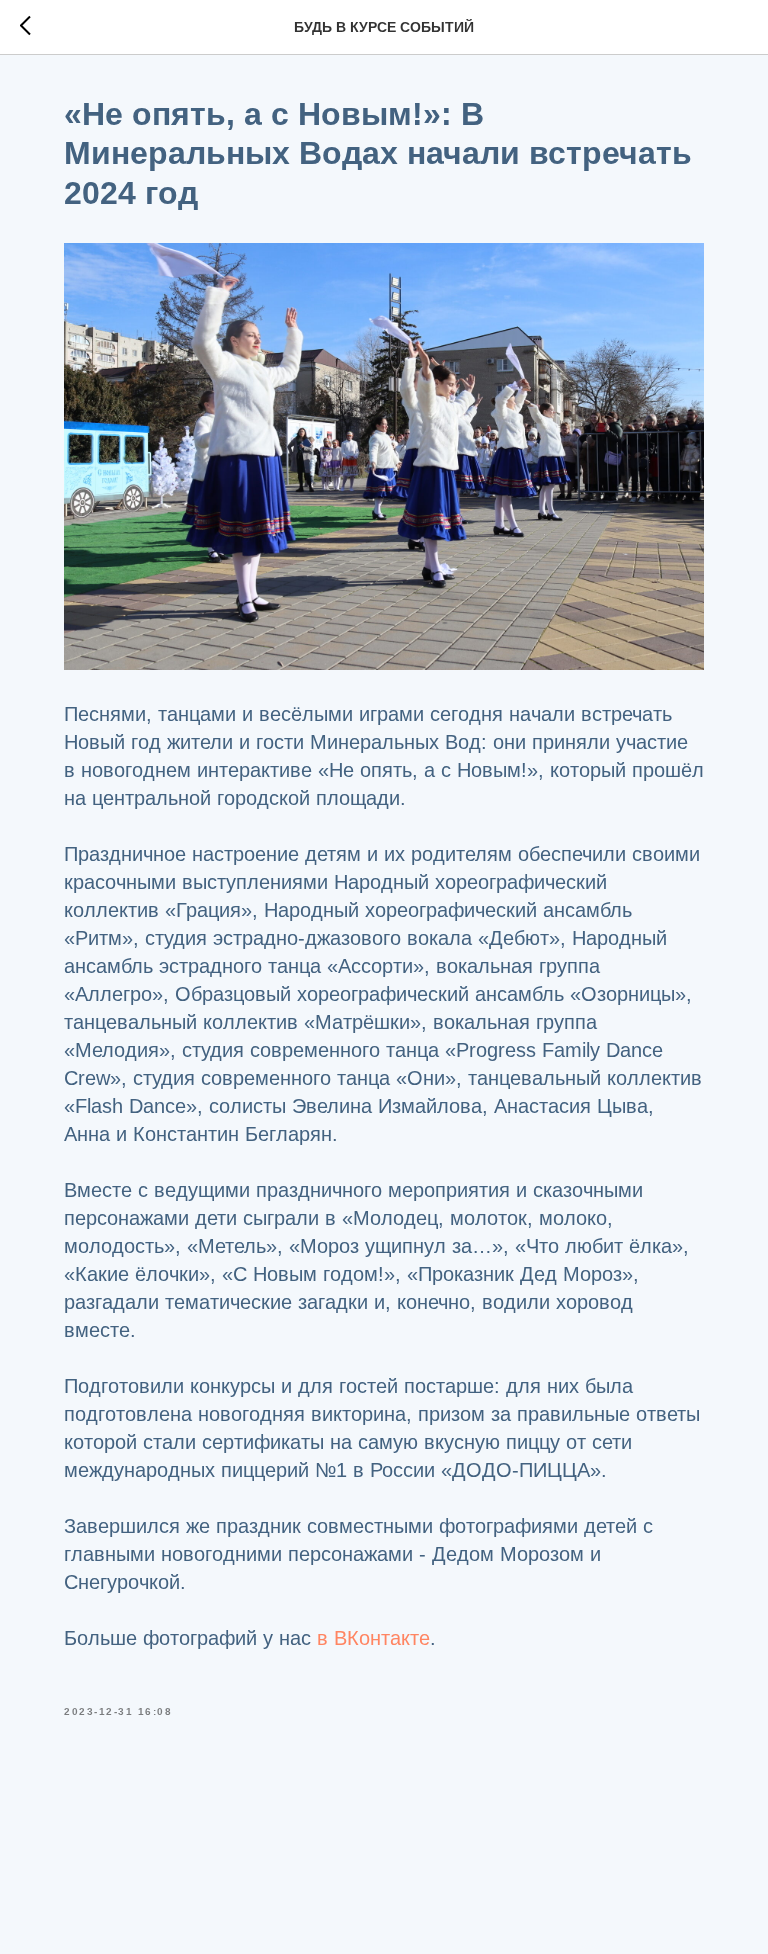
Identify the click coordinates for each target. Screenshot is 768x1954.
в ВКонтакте (373, 1638)
